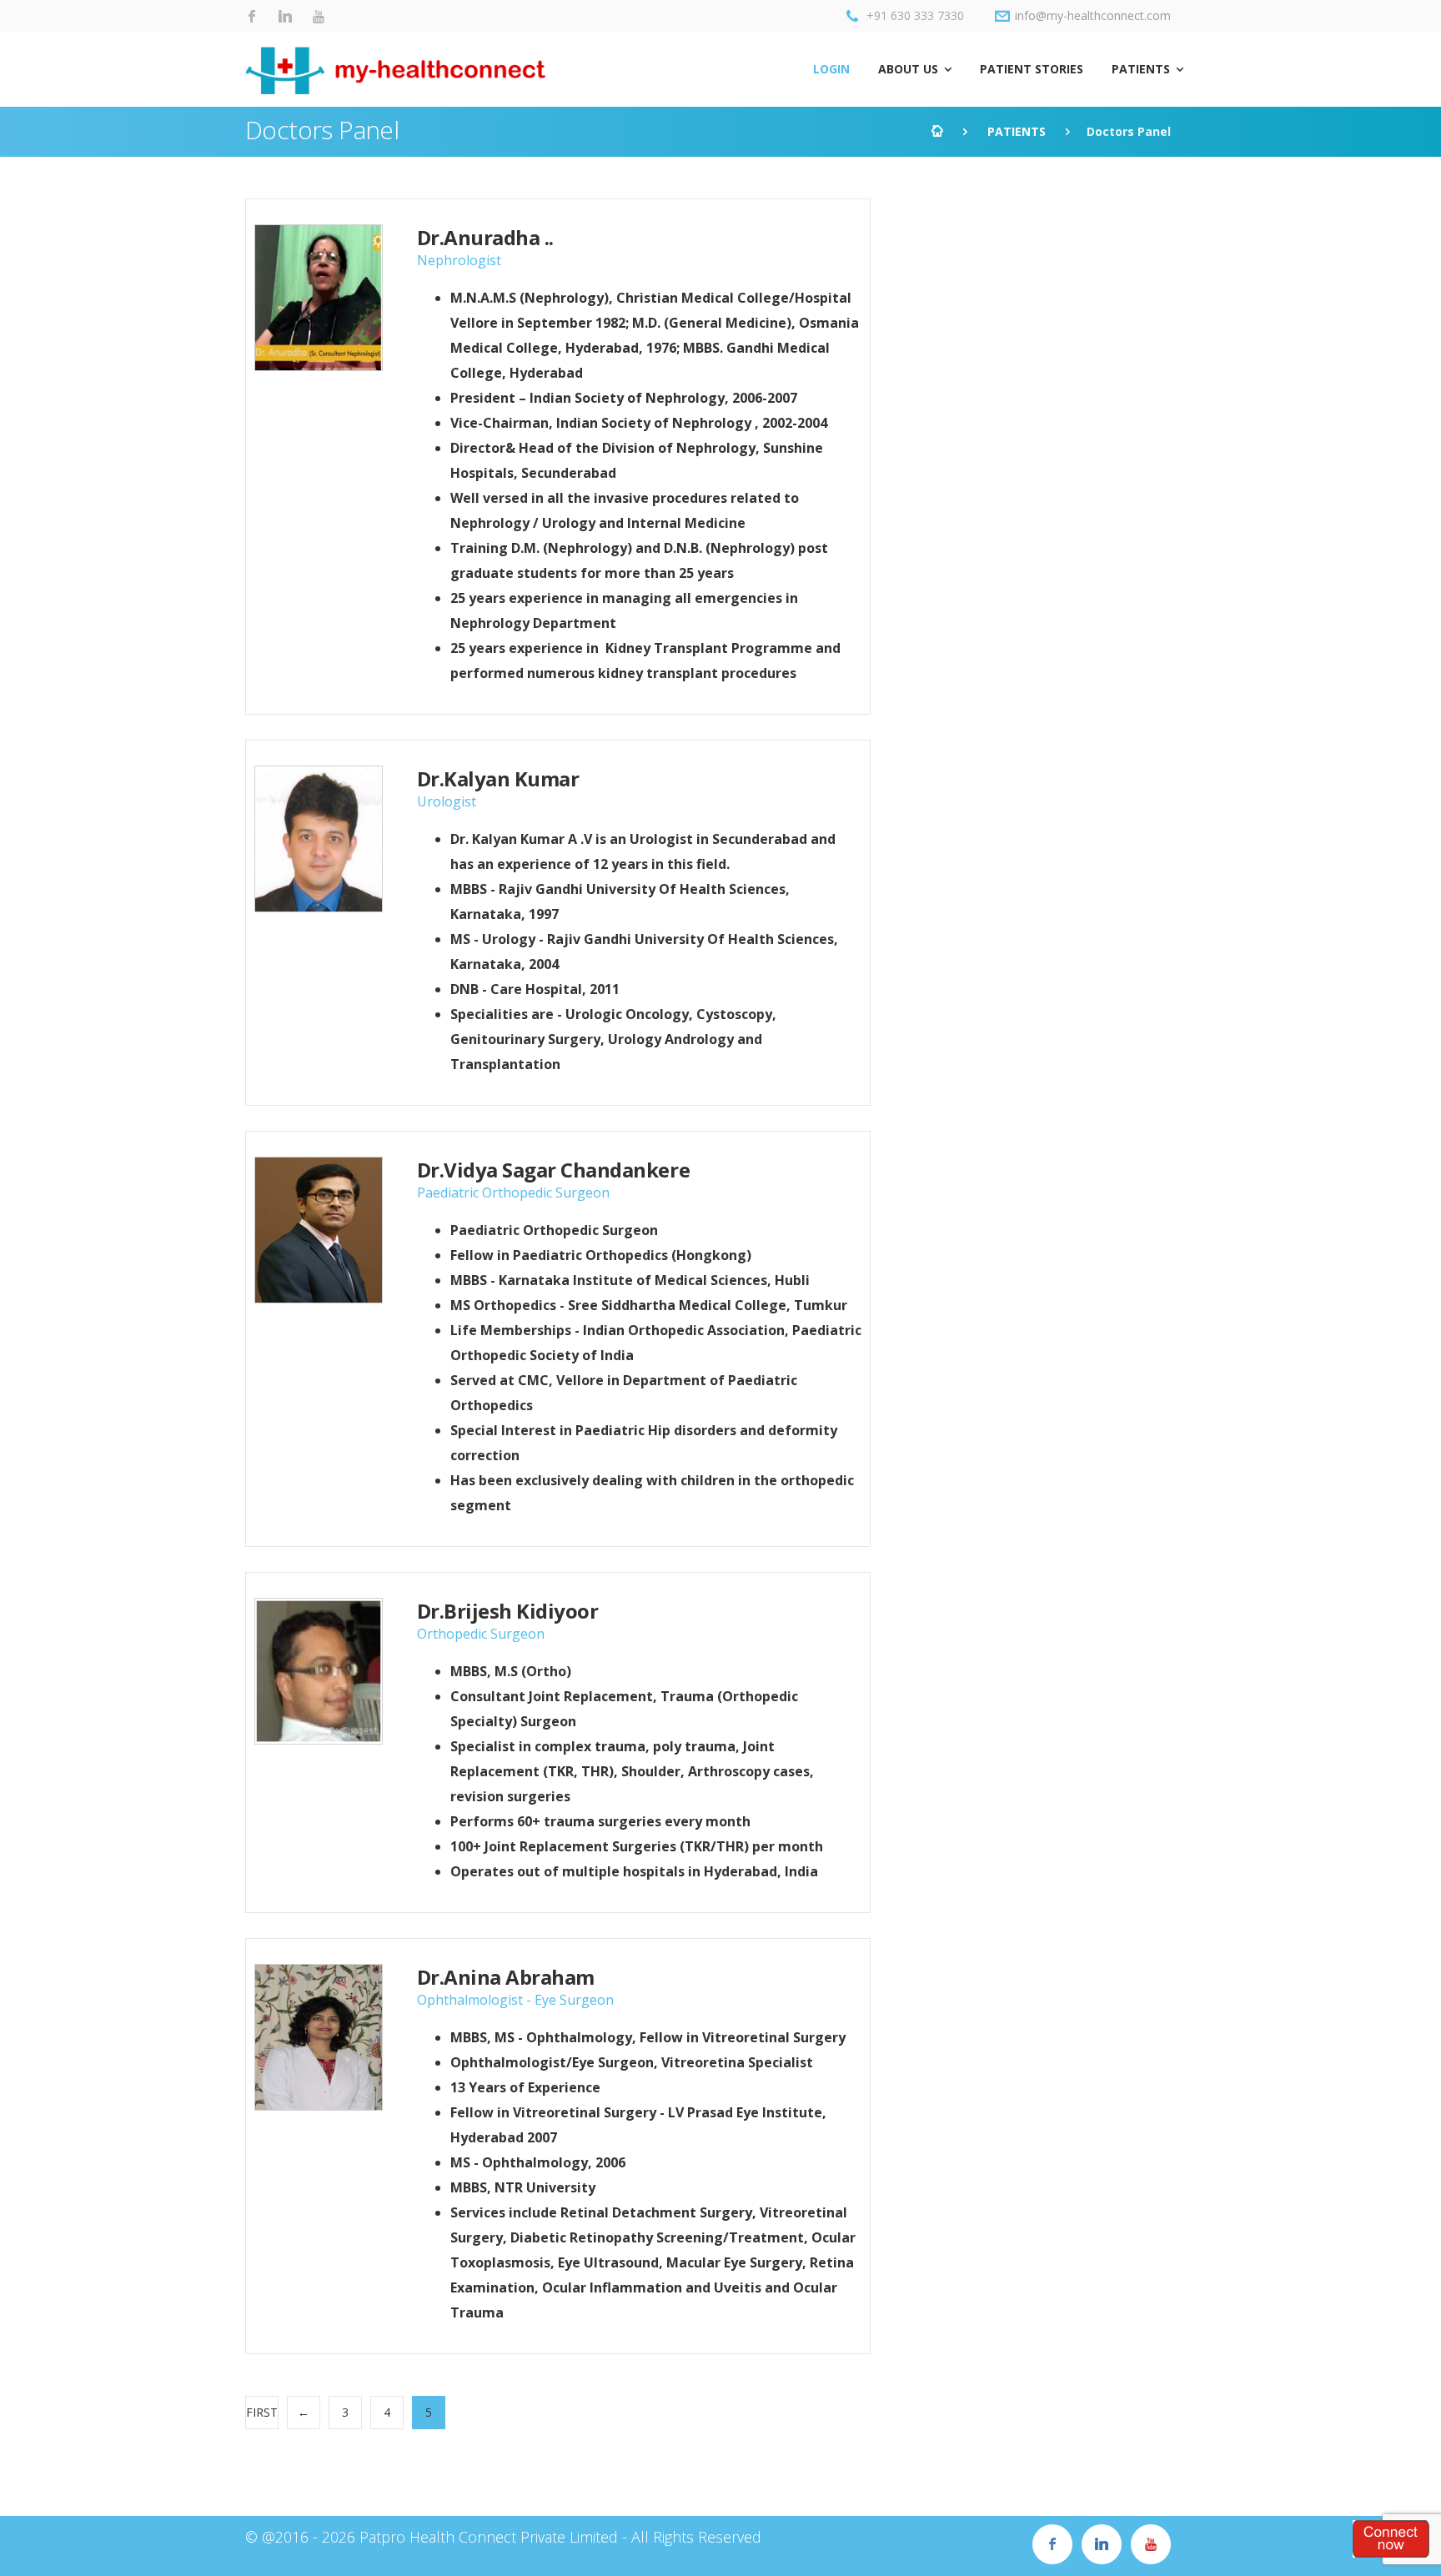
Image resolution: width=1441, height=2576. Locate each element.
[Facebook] (252, 17)
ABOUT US (908, 69)
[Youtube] (319, 17)
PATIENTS (1141, 69)
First (262, 2412)
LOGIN (831, 69)
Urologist (447, 801)
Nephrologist (459, 260)
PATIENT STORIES (1032, 69)
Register (1391, 2538)
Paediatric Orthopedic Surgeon (513, 1193)
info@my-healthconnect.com (1093, 15)
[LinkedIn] (285, 17)
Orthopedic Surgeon (481, 1634)
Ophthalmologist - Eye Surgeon (515, 2000)
